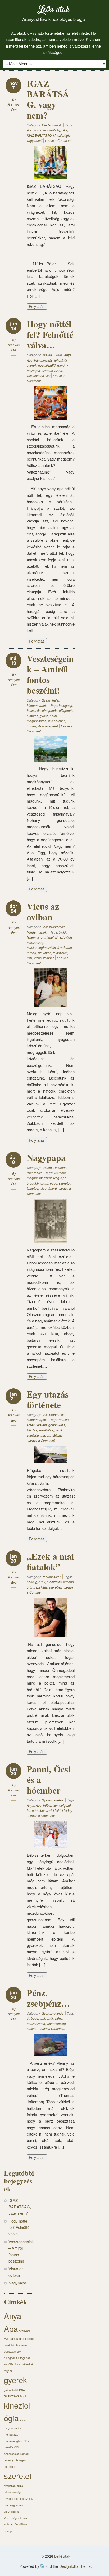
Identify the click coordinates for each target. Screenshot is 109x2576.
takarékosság (56, 2024)
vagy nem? (35, 140)
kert (49, 1810)
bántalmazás (43, 360)
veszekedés (35, 376)
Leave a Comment (58, 140)
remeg (31, 953)
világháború (48, 1188)
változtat (58, 1435)
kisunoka (60, 1173)
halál (53, 716)
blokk (63, 932)
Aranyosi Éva (36, 130)
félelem (42, 1425)
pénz (59, 2018)
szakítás (42, 1587)
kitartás (32, 1430)
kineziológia (62, 135)
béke (30, 1582)
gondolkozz (57, 1425)
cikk (64, 130)
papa (54, 1183)
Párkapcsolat (51, 1577)
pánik (59, 1430)
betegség (65, 705)
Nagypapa (46, 1158)
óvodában (65, 947)
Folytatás (37, 306)
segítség (33, 1435)
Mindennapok (51, 125)
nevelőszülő (47, 365)
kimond (69, 1582)
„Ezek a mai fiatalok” (50, 1562)
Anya (68, 355)
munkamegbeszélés (41, 947)
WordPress (42, 2566)
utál (29, 958)
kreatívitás (46, 1430)
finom (41, 937)
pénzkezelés (36, 2024)
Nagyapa (60, 1178)
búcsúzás (34, 710)
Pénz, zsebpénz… (48, 1998)
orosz (44, 1183)
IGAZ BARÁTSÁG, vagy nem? (48, 99)
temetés (32, 1188)
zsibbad (49, 958)
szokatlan (44, 953)
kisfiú (57, 1810)
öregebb (33, 1183)
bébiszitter (50, 1805)
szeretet (47, 370)
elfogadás (66, 710)
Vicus (38, 958)
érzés (31, 1425)
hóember (38, 1810)
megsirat (45, 1178)
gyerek (32, 365)
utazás (45, 1435)
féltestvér (61, 360)
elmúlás (32, 716)
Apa (30, 360)
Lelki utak (53, 11)
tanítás (31, 2029)
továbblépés (56, 721)
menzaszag (35, 942)
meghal (32, 1178)
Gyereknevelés (52, 1800)
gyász (44, 716)
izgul (50, 937)
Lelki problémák (53, 927)
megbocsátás (36, 721)
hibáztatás (54, 1582)
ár (28, 2018)
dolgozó (65, 1805)
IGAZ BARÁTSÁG (39, 135)
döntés (64, 1420)
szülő (58, 370)
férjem (31, 937)
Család (47, 355)
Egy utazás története (48, 1399)
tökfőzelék (60, 953)
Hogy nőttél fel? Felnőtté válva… (50, 334)
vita (48, 376)
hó (29, 1810)
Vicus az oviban (43, 912)
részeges (33, 370)
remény (62, 365)
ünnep (31, 726)
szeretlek (55, 1587)
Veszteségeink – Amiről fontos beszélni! (50, 674)
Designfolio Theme (75, 2566)
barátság (54, 130)
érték (50, 2018)
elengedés (50, 710)
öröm (30, 1587)
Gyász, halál (50, 700)
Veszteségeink (48, 726)
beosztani (38, 2018)
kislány (67, 1810)
